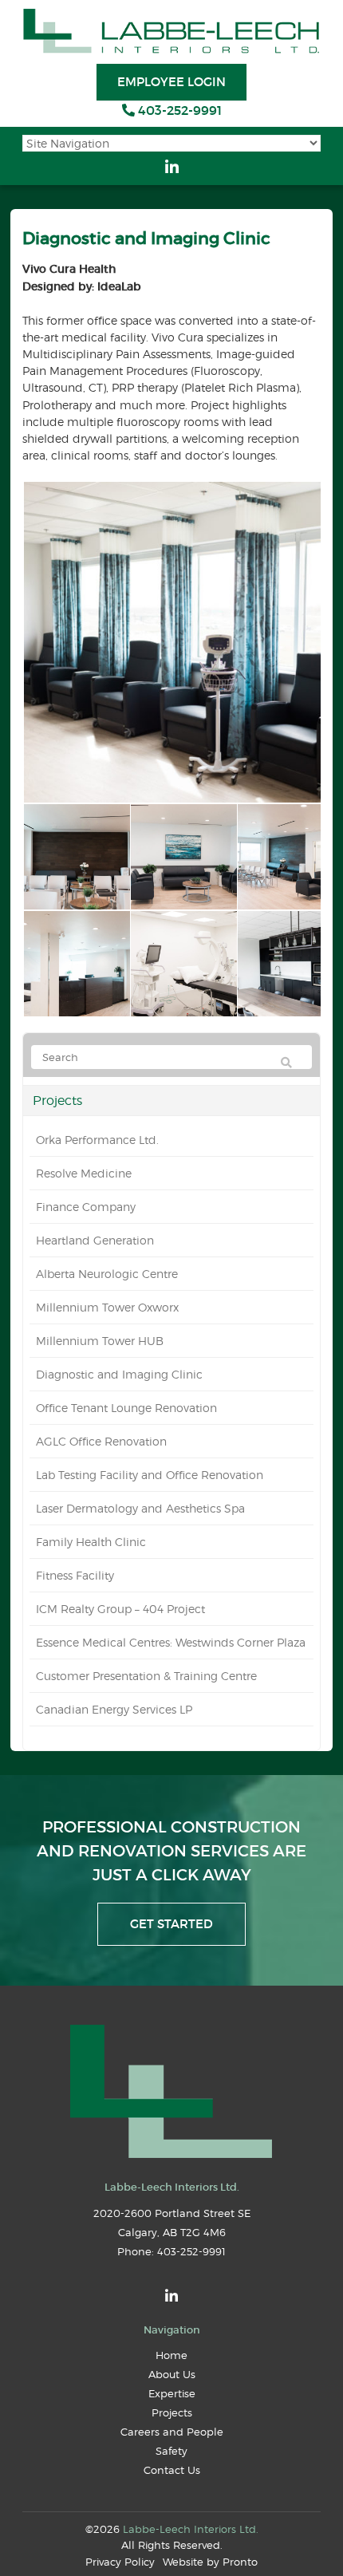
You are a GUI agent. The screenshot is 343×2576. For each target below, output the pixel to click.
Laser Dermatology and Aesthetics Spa (140, 1508)
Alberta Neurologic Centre (107, 1274)
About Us (172, 2374)
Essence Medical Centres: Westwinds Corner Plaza (171, 1642)
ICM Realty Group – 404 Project (120, 1609)
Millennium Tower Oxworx (107, 1307)
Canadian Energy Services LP (114, 1709)
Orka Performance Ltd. (97, 1140)
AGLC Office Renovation (101, 1441)
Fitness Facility (75, 1575)
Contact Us (172, 2470)
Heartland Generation (95, 1240)
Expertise (172, 2393)
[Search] (286, 1063)
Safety (171, 2451)
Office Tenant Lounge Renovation (126, 1408)
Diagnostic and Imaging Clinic (119, 1374)
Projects (57, 1100)
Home (171, 2355)
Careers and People (172, 2432)
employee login (171, 82)
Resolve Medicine (84, 1173)
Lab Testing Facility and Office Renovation (150, 1475)
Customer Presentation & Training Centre (146, 1676)
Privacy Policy (120, 2562)
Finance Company (86, 1207)
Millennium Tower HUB (100, 1341)
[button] (76, 857)
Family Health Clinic (91, 1542)
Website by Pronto (210, 2562)
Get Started (171, 1924)
